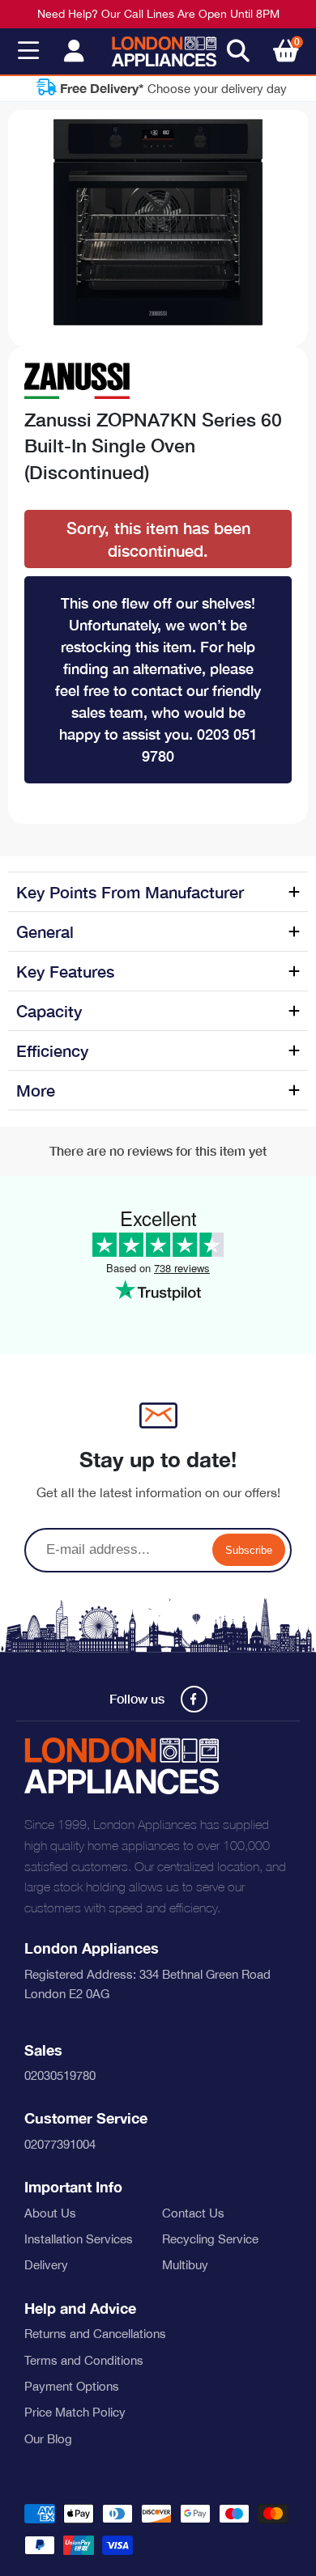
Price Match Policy (75, 2412)
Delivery (46, 2265)
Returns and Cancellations (95, 2334)
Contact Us (193, 2213)
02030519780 (60, 2075)
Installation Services (79, 2239)
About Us (50, 2213)
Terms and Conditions (84, 2360)
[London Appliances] (164, 52)
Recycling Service (210, 2239)
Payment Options (72, 2386)
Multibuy (185, 2265)
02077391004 (60, 2144)
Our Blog (48, 2439)
